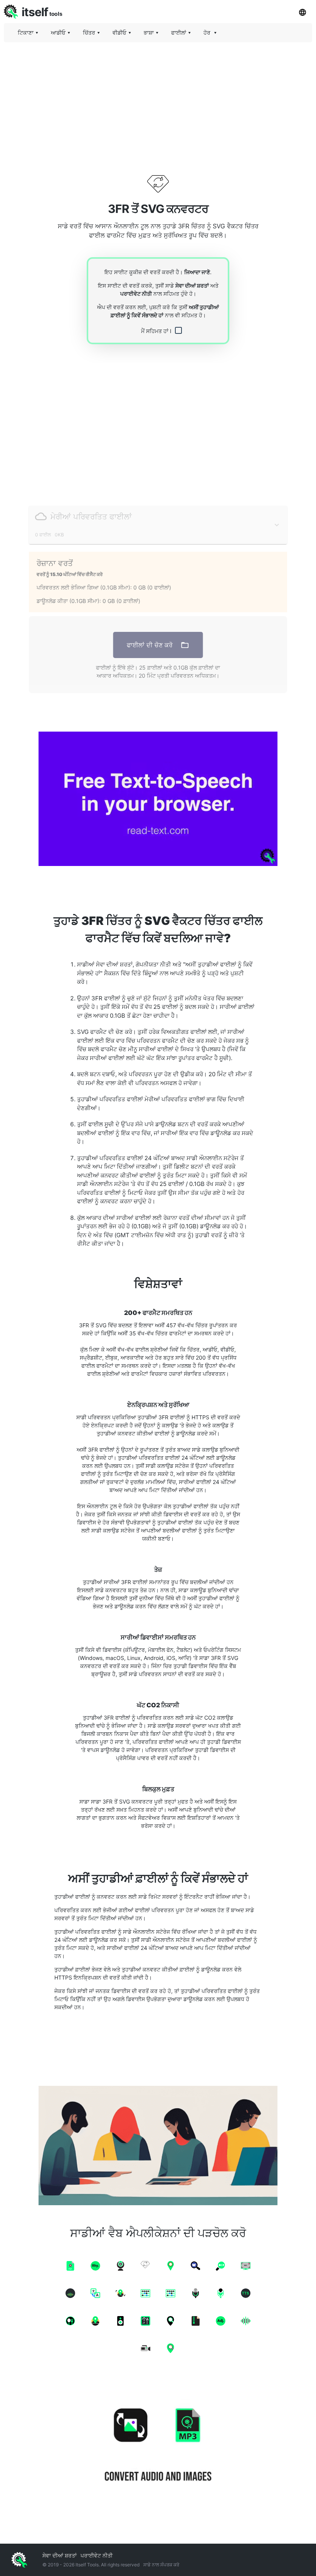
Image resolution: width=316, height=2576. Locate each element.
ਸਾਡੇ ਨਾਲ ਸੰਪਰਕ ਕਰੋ (161, 2565)
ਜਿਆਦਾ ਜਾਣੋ (197, 272)
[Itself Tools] (158, 2446)
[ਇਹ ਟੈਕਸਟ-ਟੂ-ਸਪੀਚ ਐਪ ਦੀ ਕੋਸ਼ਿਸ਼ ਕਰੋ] (158, 799)
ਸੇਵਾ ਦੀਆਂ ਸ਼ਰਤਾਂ (192, 286)
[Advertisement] (158, 102)
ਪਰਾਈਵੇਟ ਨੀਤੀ (136, 294)
